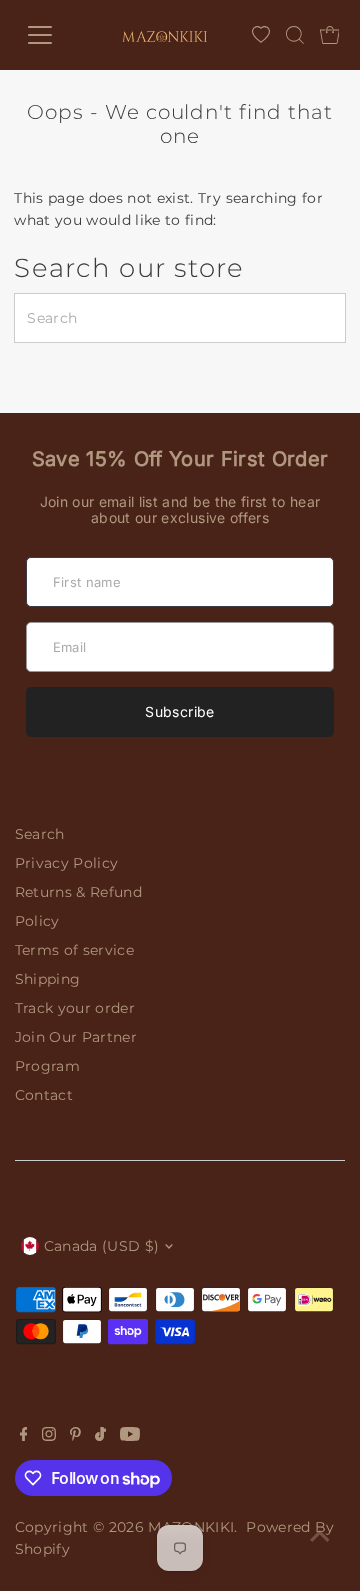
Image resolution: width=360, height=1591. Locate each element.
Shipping (48, 979)
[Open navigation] (50, 35)
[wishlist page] (261, 35)
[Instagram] (49, 1436)
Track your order (75, 1008)
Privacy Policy (67, 863)
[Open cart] (330, 35)
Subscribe (179, 711)
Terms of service (74, 950)
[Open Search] (295, 35)
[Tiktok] (100, 1436)
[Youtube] (130, 1436)
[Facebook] (24, 1436)
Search (40, 834)
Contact (44, 1095)
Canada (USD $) (102, 1246)
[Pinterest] (75, 1436)
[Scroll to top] (320, 1536)
